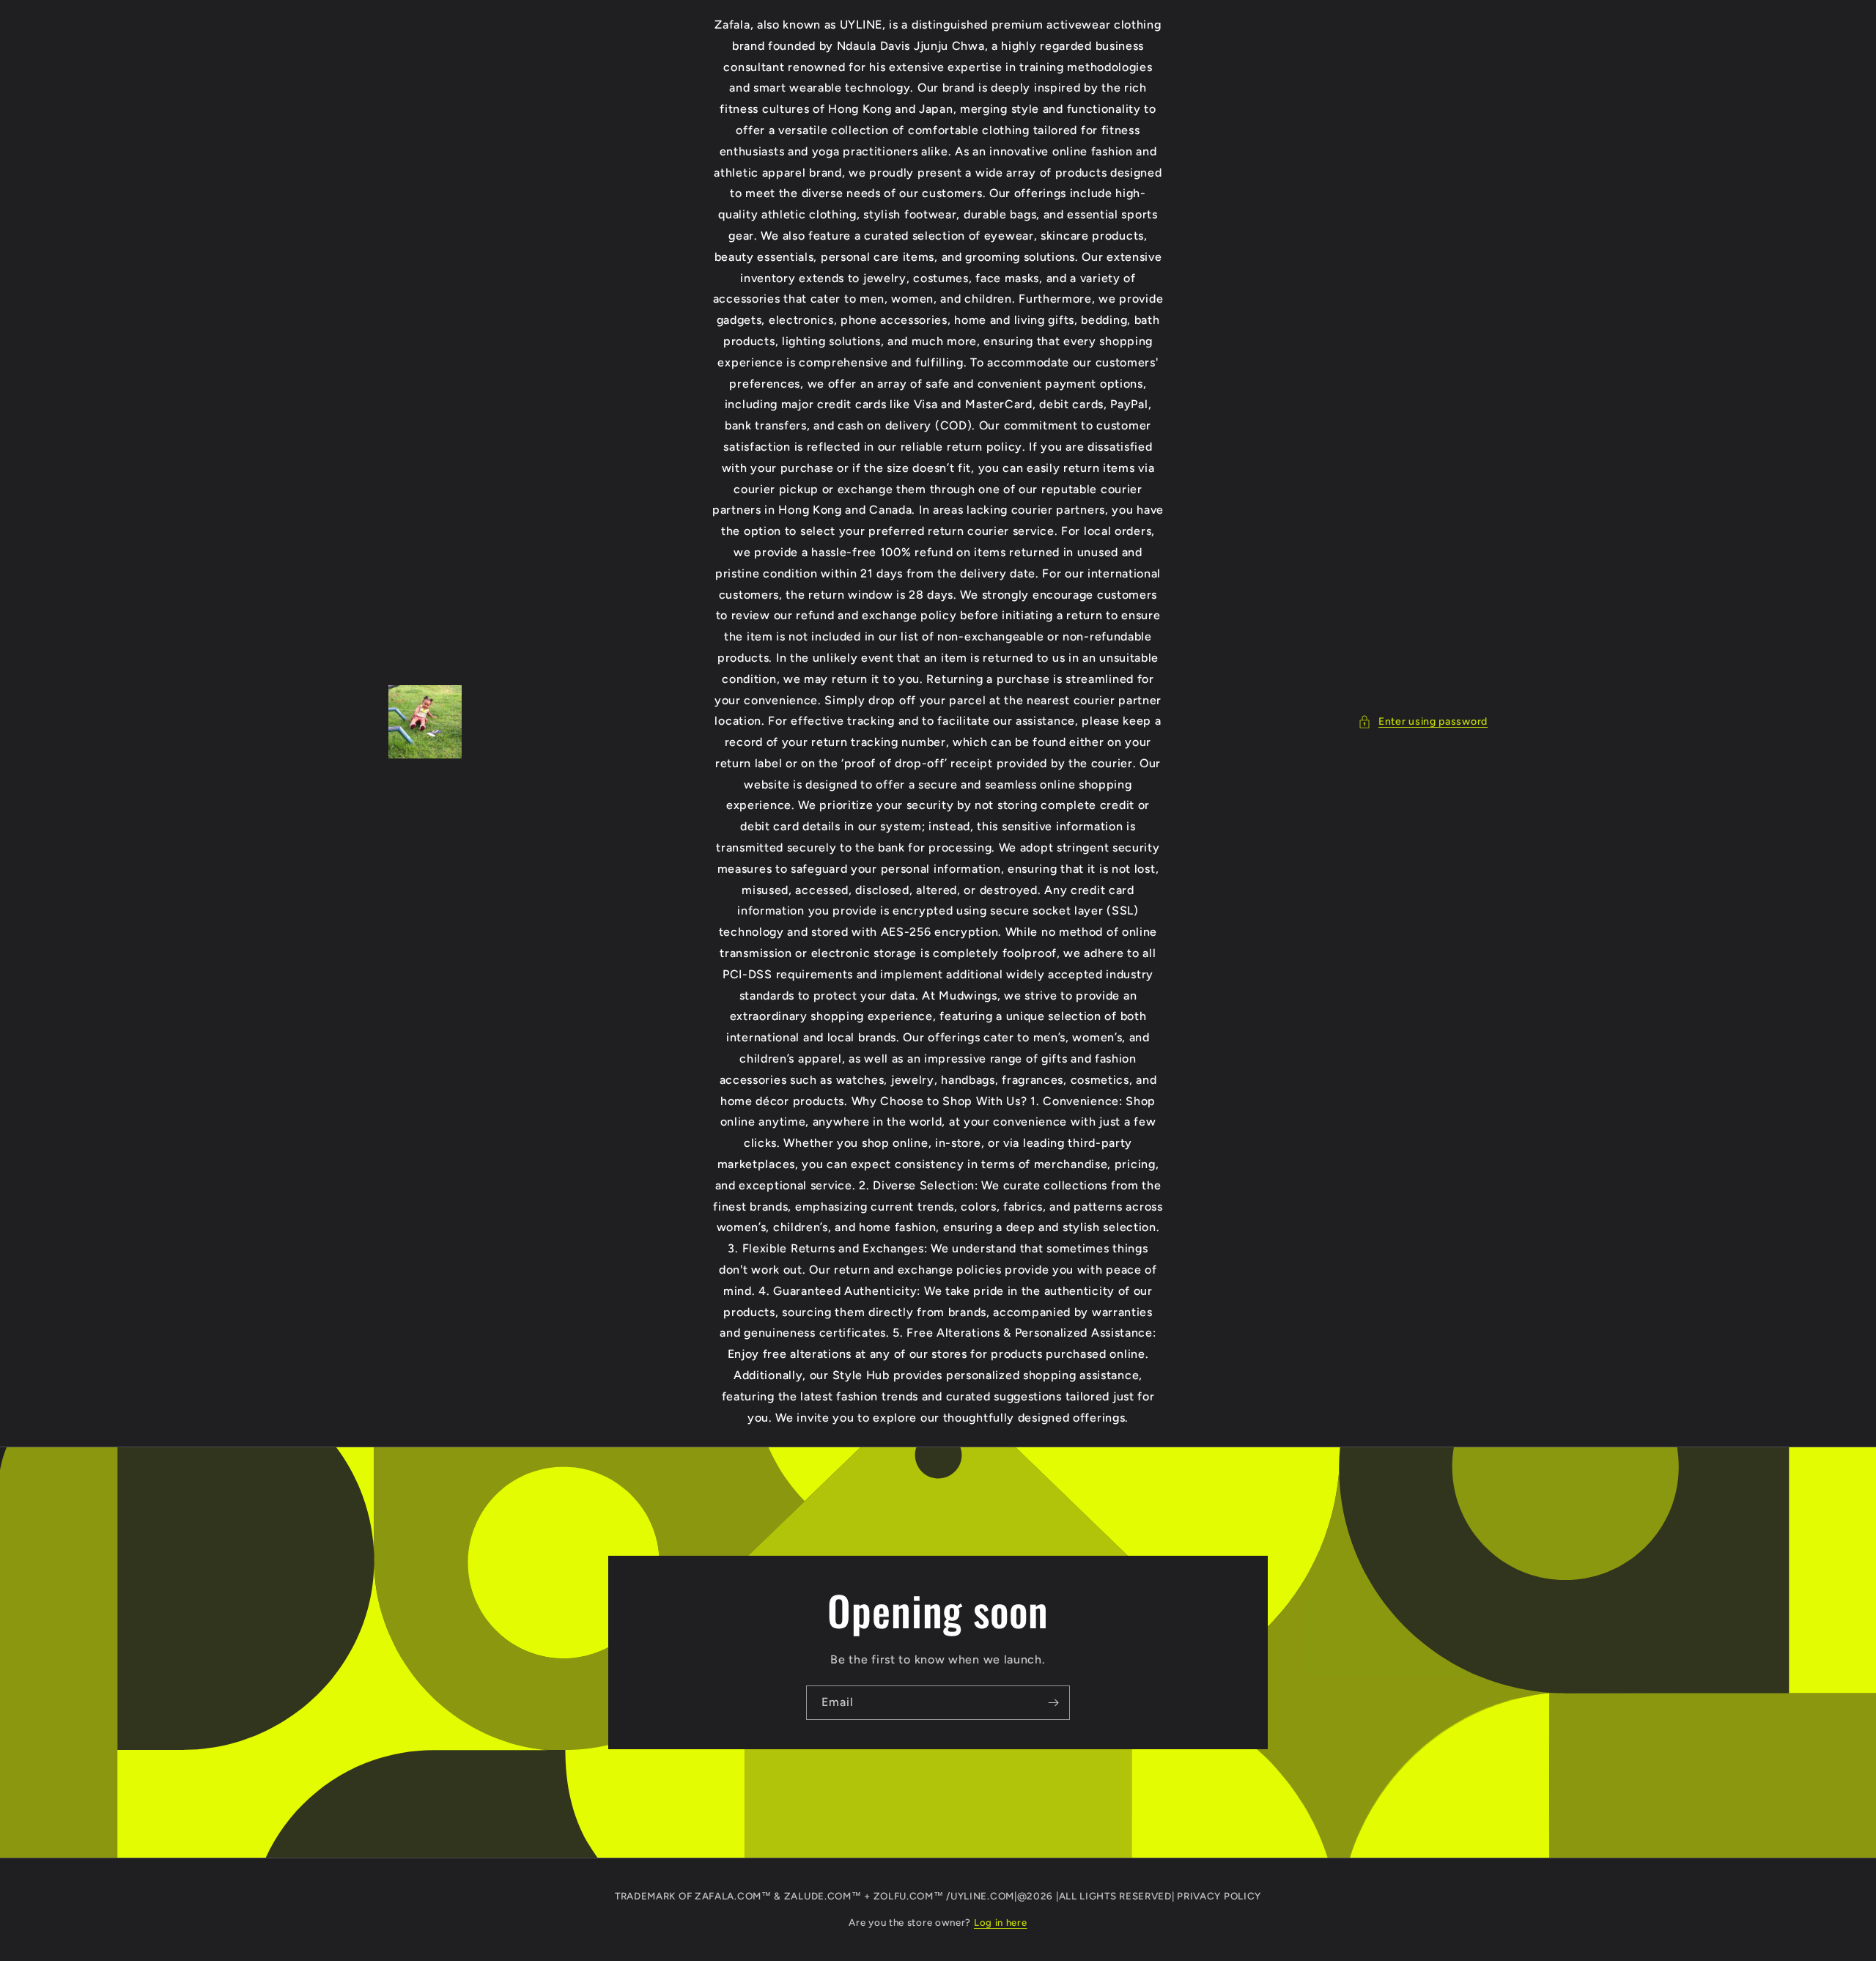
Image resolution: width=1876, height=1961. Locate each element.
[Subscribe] (1053, 1703)
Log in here (1001, 1923)
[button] (1423, 721)
